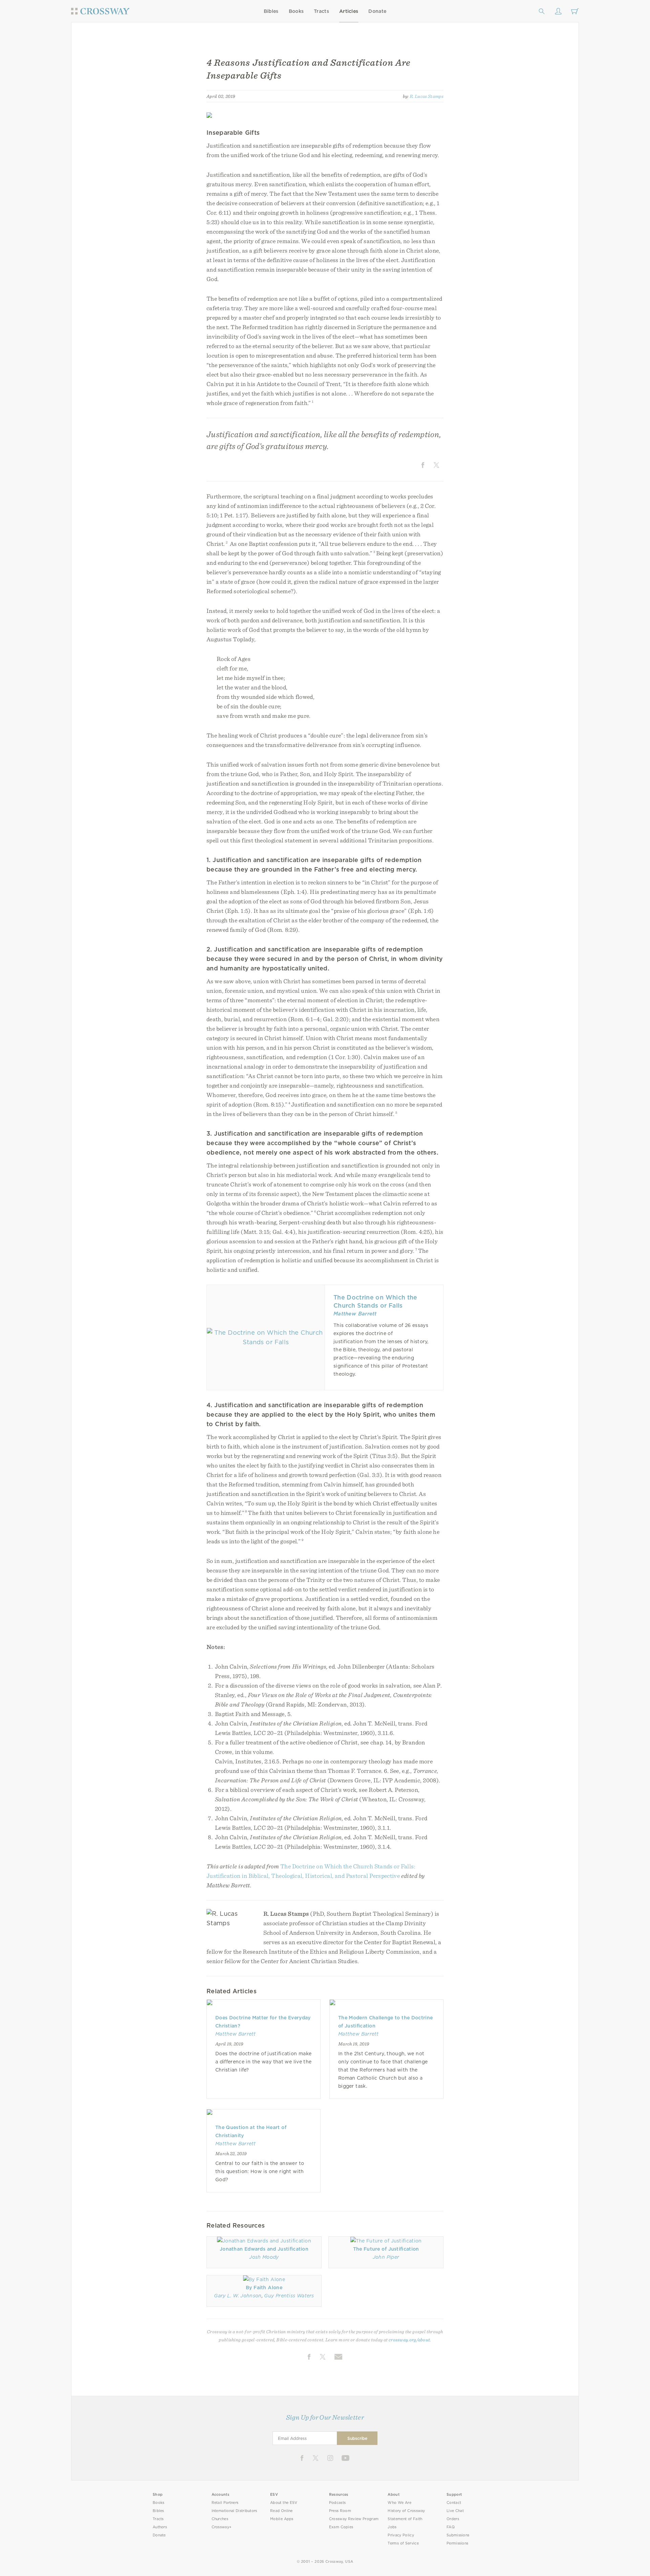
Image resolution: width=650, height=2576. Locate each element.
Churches (220, 2519)
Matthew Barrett (355, 1314)
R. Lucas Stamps (427, 96)
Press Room (340, 2511)
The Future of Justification (386, 2249)
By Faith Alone (264, 2288)
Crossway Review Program (354, 2519)
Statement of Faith (405, 2519)
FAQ (451, 2527)
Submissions (458, 2535)
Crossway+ (222, 2527)
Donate (377, 11)
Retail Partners (225, 2503)
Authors (160, 2527)
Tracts (321, 11)
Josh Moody (264, 2257)
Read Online (281, 2511)
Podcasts (337, 2503)
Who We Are (399, 2503)
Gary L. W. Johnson (238, 2296)
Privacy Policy (401, 2535)
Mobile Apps (282, 2519)
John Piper (386, 2257)
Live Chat (455, 2511)
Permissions (457, 2543)
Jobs (392, 2527)
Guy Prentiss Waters (289, 2296)
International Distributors (234, 2511)
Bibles (271, 11)
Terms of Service (403, 2543)
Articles (349, 11)
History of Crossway (406, 2511)
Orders (453, 2519)
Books (296, 11)
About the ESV (284, 2503)
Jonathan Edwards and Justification (264, 2249)
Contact (454, 2503)
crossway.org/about (409, 2340)
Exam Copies (341, 2527)
